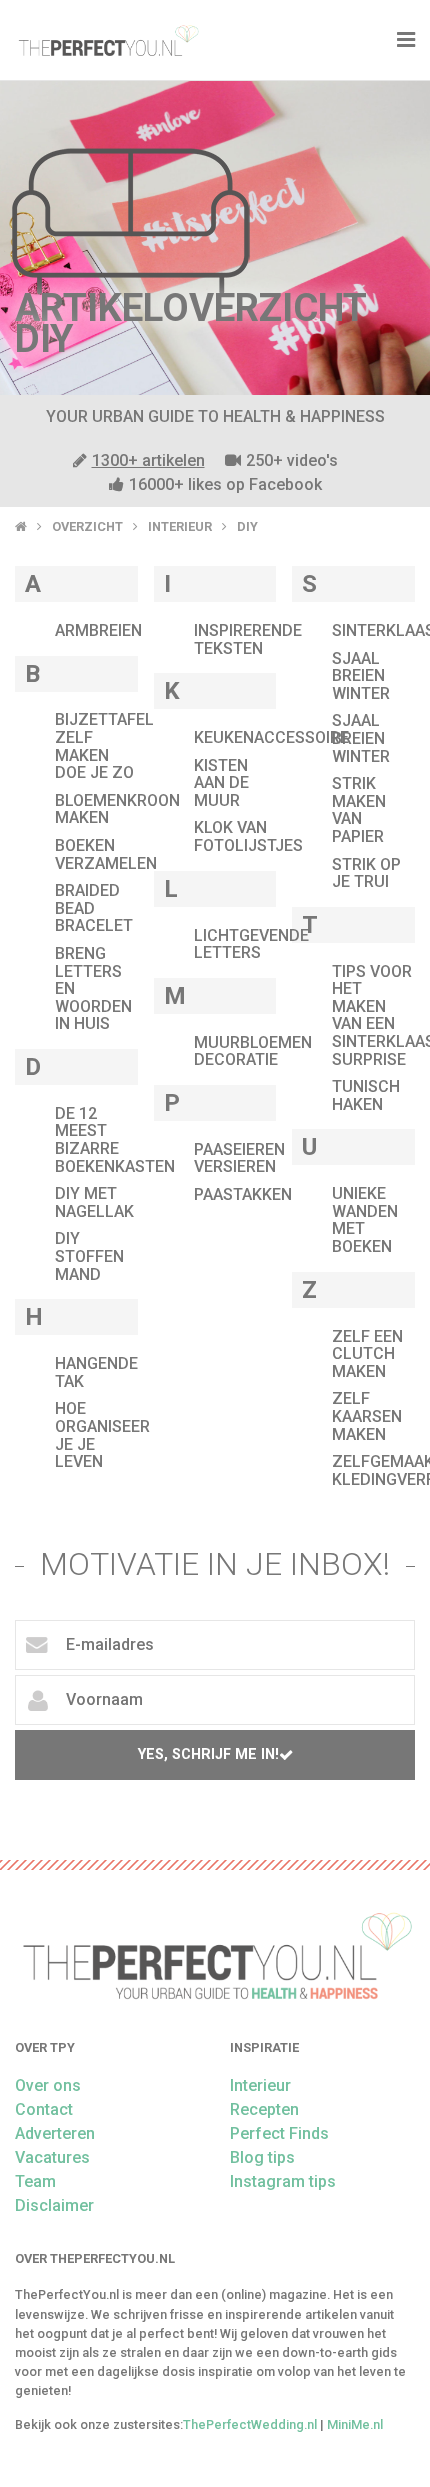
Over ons (48, 2085)
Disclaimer (54, 2205)
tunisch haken (366, 1095)
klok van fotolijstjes (248, 836)
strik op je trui (366, 873)
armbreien (98, 630)
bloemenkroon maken (117, 809)
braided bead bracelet (94, 908)
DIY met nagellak (94, 1202)
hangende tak (96, 1372)
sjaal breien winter (361, 676)
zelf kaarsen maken (367, 1416)
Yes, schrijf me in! (208, 1754)
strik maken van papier (359, 810)
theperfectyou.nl (107, 40)
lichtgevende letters (251, 944)
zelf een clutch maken (367, 1354)
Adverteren (55, 2133)
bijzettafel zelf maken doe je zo (104, 746)
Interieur (180, 526)
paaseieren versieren (239, 1158)
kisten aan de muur (221, 783)
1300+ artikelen (148, 460)
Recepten (264, 2109)
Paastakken (243, 1194)
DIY (247, 526)
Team (35, 2181)
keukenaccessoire (271, 737)
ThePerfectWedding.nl (250, 2424)
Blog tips (262, 2157)
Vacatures (52, 2157)
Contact (44, 2109)
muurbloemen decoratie (253, 1051)
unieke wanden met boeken (365, 1220)
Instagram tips (283, 2181)
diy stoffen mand (89, 1256)
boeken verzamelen (106, 854)
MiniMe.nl (355, 2424)
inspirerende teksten (248, 639)
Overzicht (87, 526)
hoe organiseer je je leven (102, 1435)
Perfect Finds (279, 2133)
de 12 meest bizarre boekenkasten (115, 1140)
